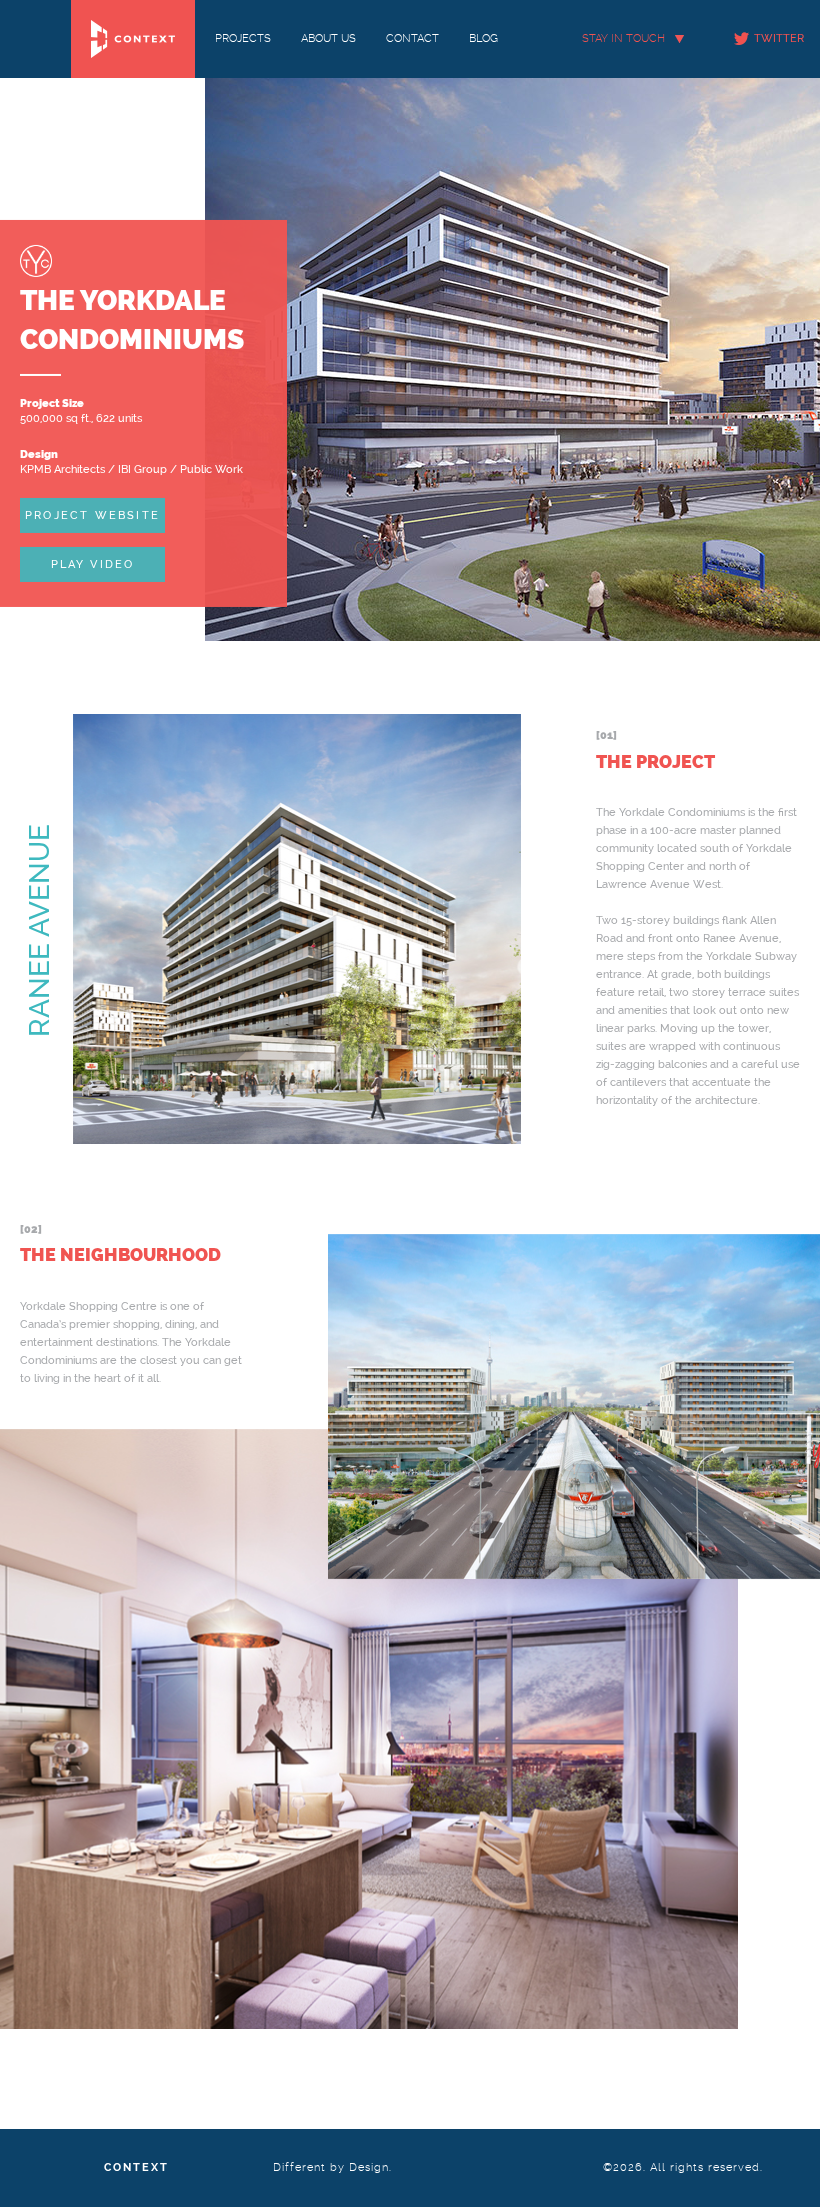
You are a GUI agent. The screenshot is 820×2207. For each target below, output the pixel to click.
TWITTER (779, 38)
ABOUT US (328, 38)
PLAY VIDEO (93, 564)
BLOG (483, 38)
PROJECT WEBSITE (92, 514)
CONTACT (412, 38)
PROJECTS (243, 38)
